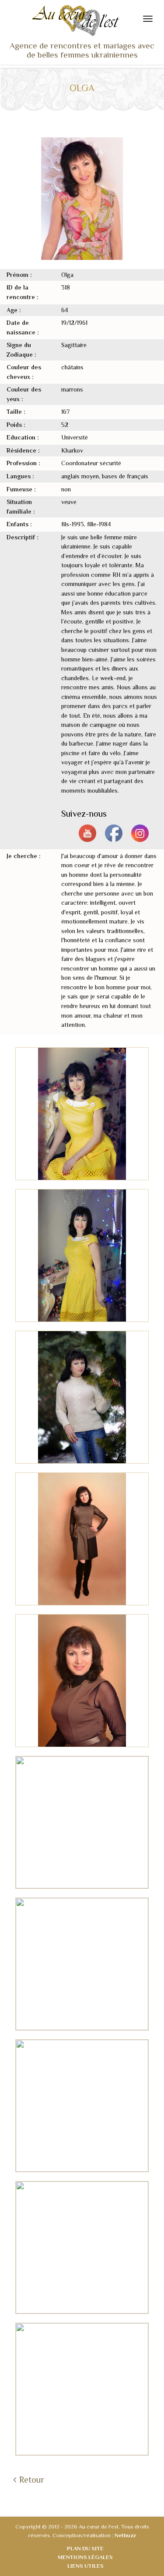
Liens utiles (85, 2566)
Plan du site (85, 2548)
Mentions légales (85, 2557)
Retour (32, 2480)
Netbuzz (125, 2535)
